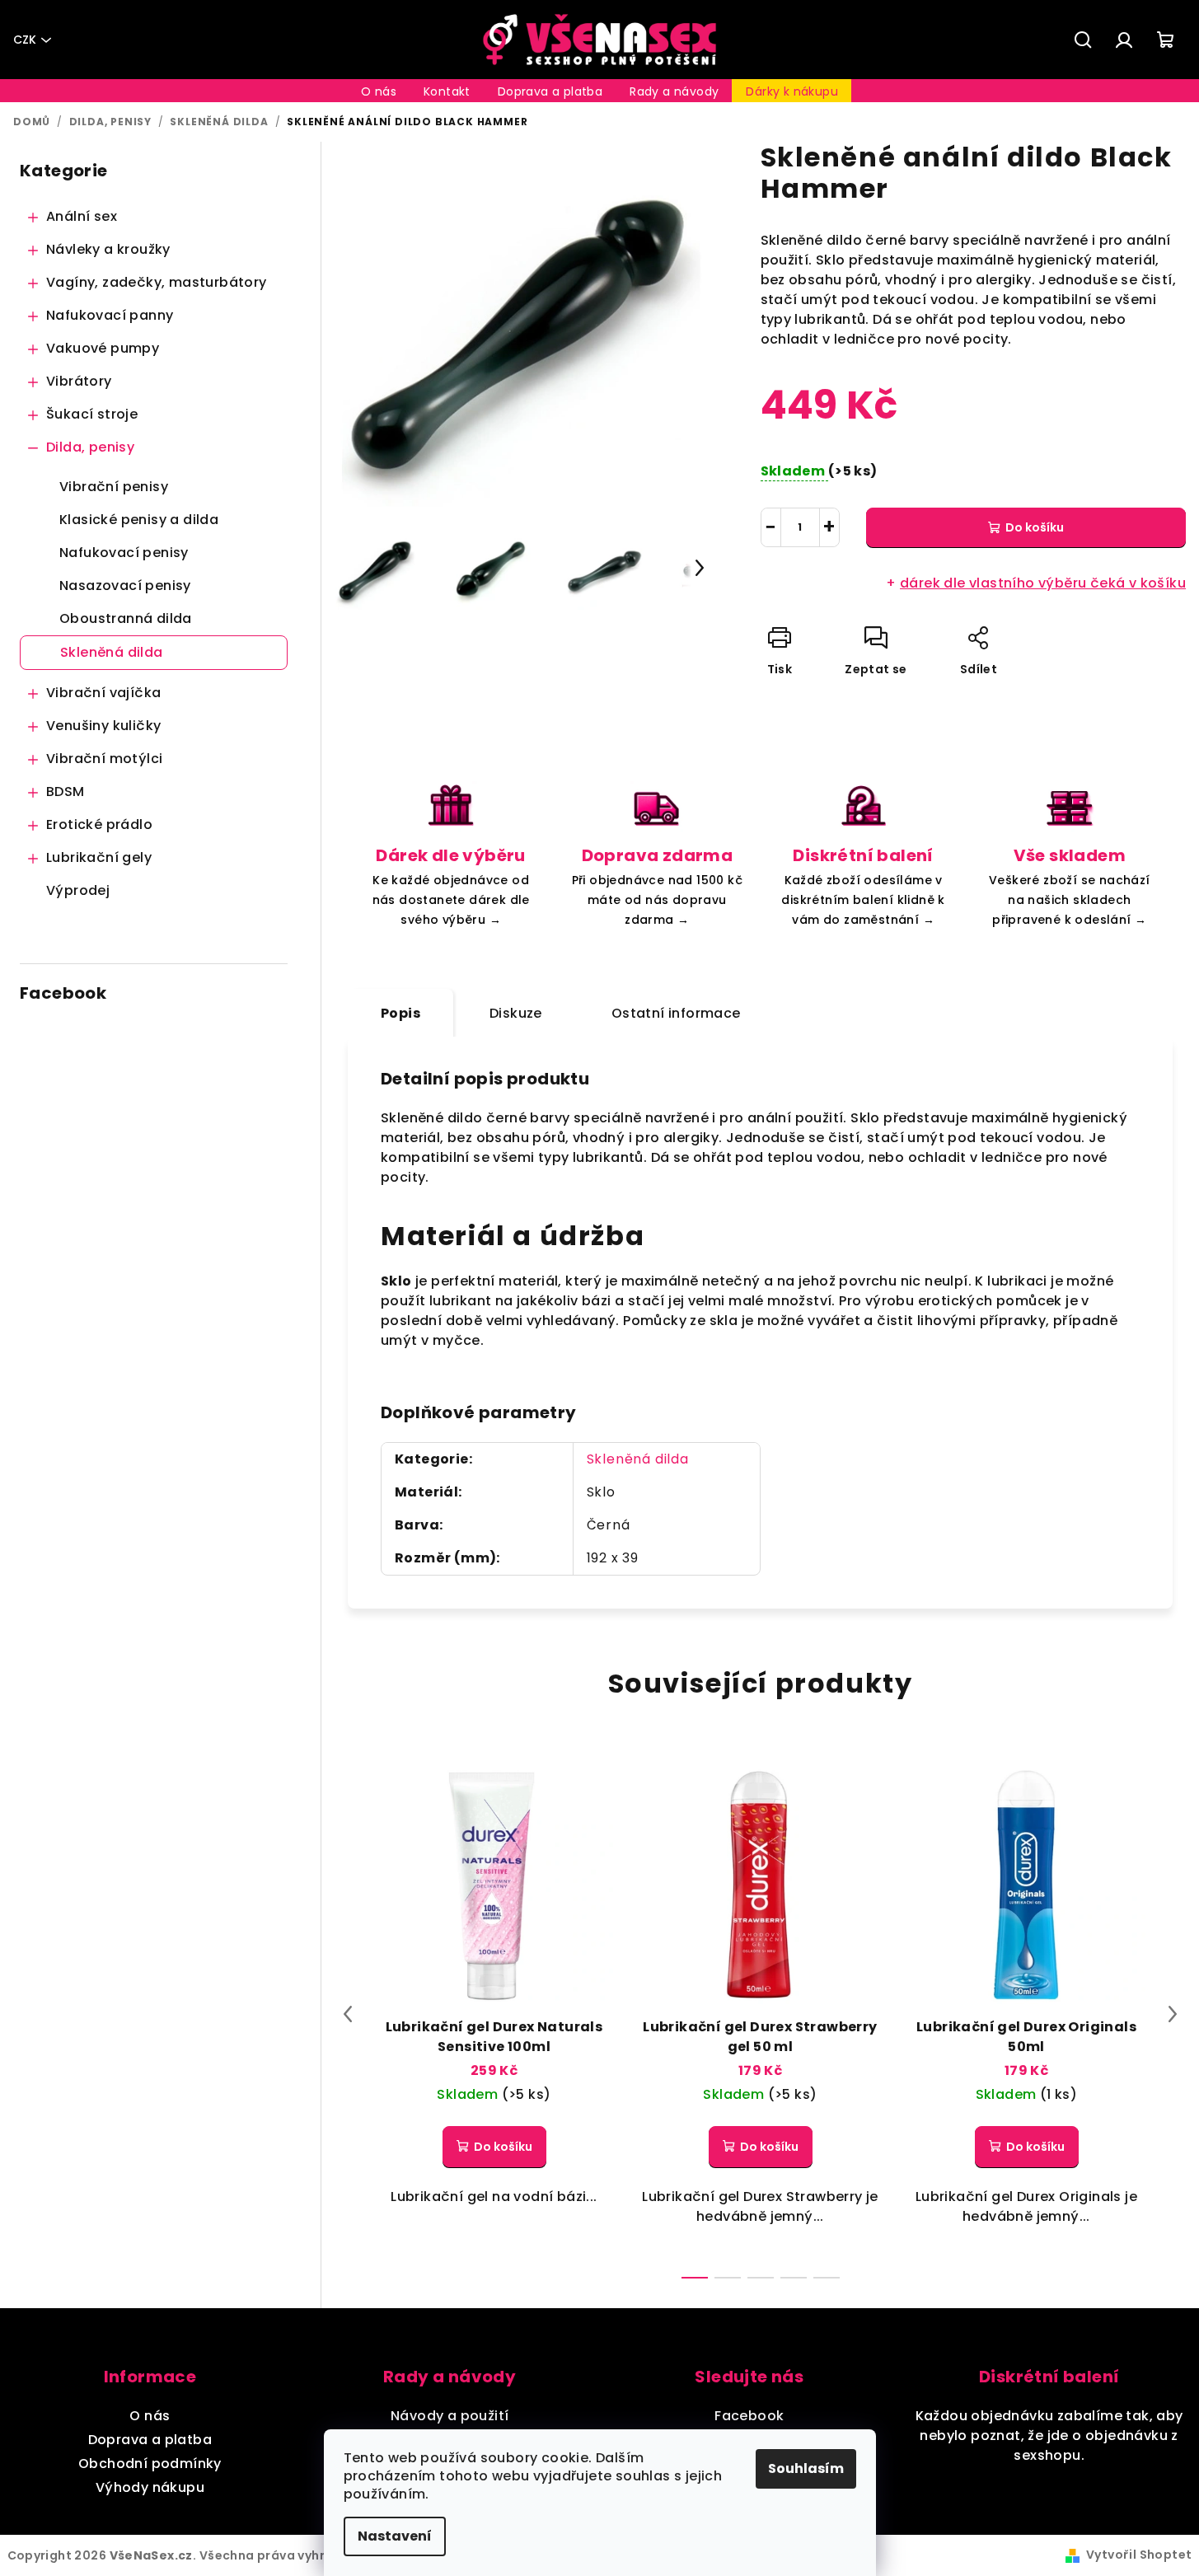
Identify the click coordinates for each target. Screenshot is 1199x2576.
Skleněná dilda (112, 652)
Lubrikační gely (99, 857)
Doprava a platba (150, 2440)
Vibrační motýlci (104, 759)
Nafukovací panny (110, 315)
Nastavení (395, 2536)
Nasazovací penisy (125, 585)
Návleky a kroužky (108, 249)
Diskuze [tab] (516, 1013)
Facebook (749, 2416)
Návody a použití (450, 2416)
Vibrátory (79, 381)
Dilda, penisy (90, 447)
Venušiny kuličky (103, 726)
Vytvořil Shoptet (1139, 2555)
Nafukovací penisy (124, 553)
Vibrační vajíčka (103, 693)
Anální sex (82, 216)
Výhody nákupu (150, 2487)
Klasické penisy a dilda (139, 520)
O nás (150, 2416)
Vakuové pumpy (103, 348)
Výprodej (78, 890)
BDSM (66, 792)
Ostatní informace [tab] (676, 1013)
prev (348, 2014)
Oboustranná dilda (126, 618)
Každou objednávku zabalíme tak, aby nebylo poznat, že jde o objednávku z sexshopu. (1049, 2435)
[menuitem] (379, 91)
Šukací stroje (92, 414)
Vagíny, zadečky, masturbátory (157, 282)
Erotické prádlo (99, 824)
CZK (25, 40)
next (1173, 2014)
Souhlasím (806, 2468)
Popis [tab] (400, 1013)
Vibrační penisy (114, 487)
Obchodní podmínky (150, 2464)
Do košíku (1035, 527)
